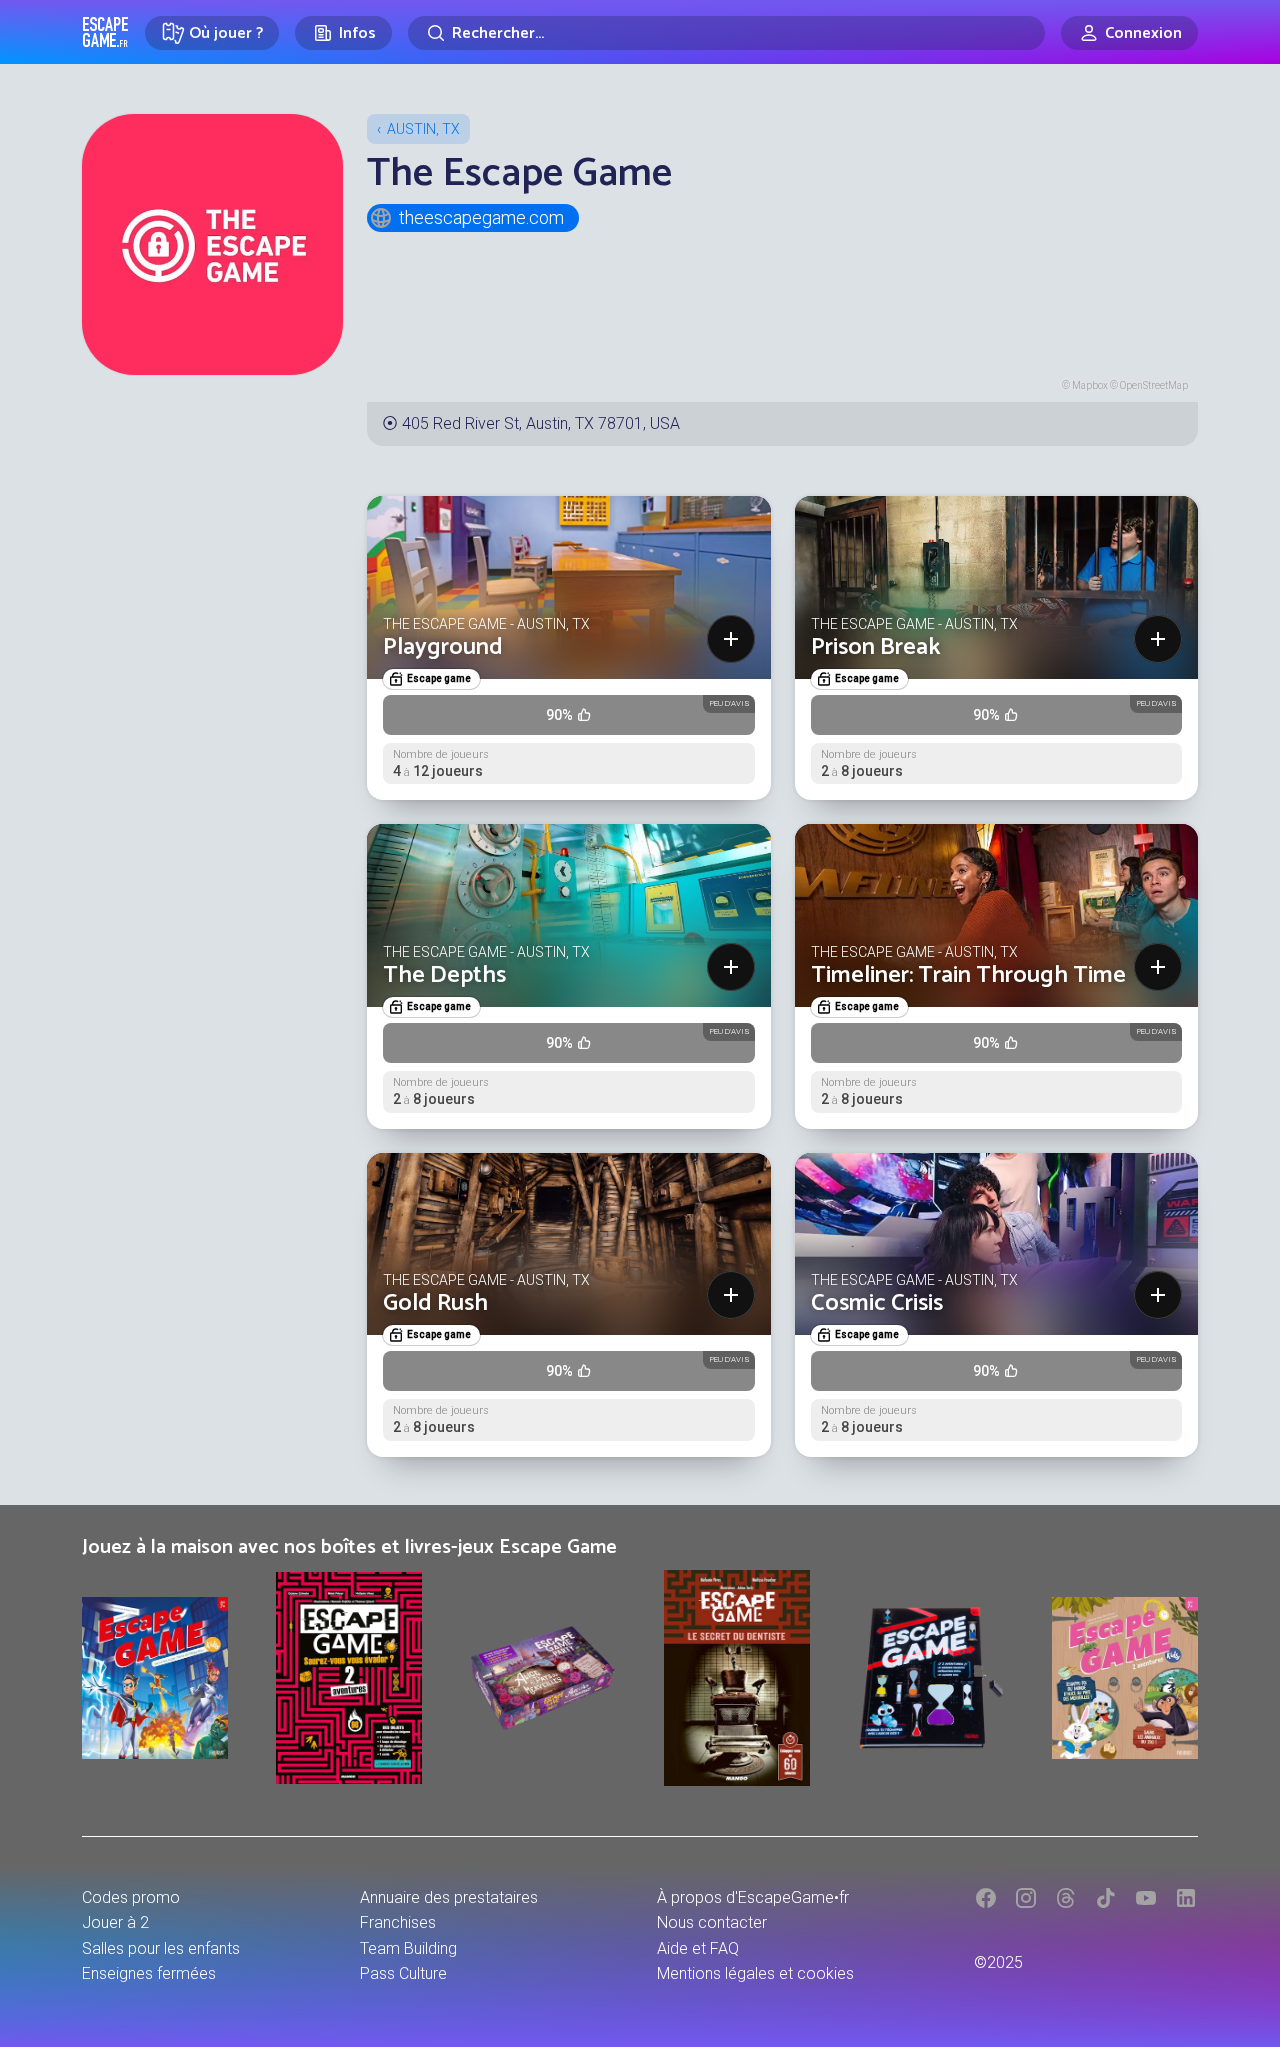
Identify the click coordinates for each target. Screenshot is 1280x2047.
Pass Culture (403, 1973)
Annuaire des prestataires (449, 1897)
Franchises (398, 1922)
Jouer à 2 (115, 1922)
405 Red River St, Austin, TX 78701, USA (541, 423)
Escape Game (105, 32)
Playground (443, 647)
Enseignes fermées (149, 1973)
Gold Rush (435, 1303)
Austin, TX (423, 129)
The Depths (444, 975)
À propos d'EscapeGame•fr (753, 1897)
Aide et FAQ (698, 1948)
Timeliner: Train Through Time (968, 975)
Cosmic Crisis (877, 1303)
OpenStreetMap (1154, 385)
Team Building (408, 1948)
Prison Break (876, 647)
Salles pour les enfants (161, 1948)
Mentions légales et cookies (755, 1973)
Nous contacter (712, 1922)
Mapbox (1090, 385)
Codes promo (131, 1897)
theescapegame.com (481, 217)
